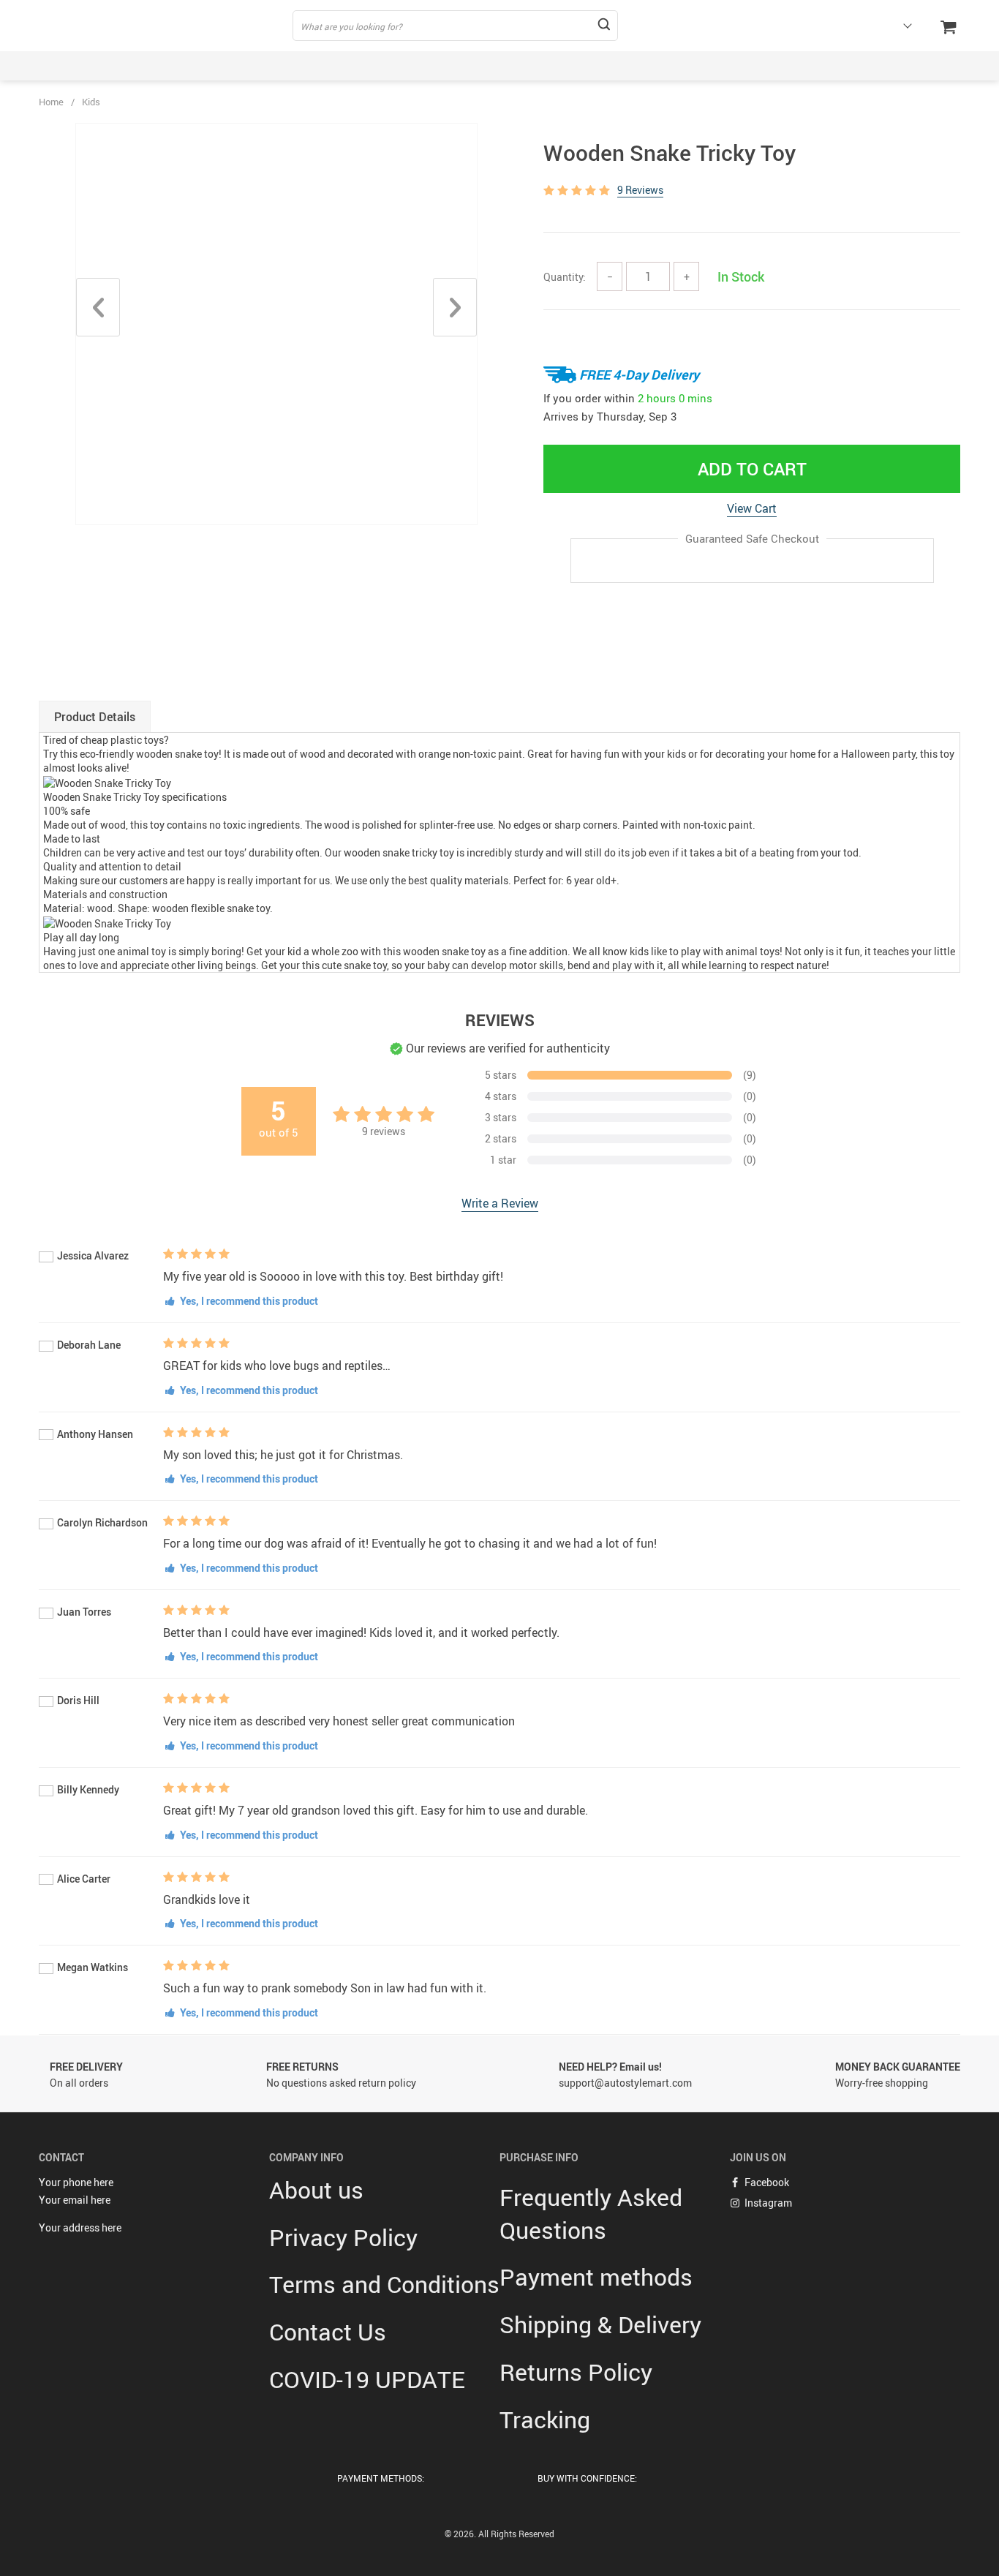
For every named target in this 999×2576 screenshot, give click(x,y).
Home (51, 102)
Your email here (75, 2200)
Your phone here (76, 2182)
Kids (91, 102)
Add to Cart (752, 469)
